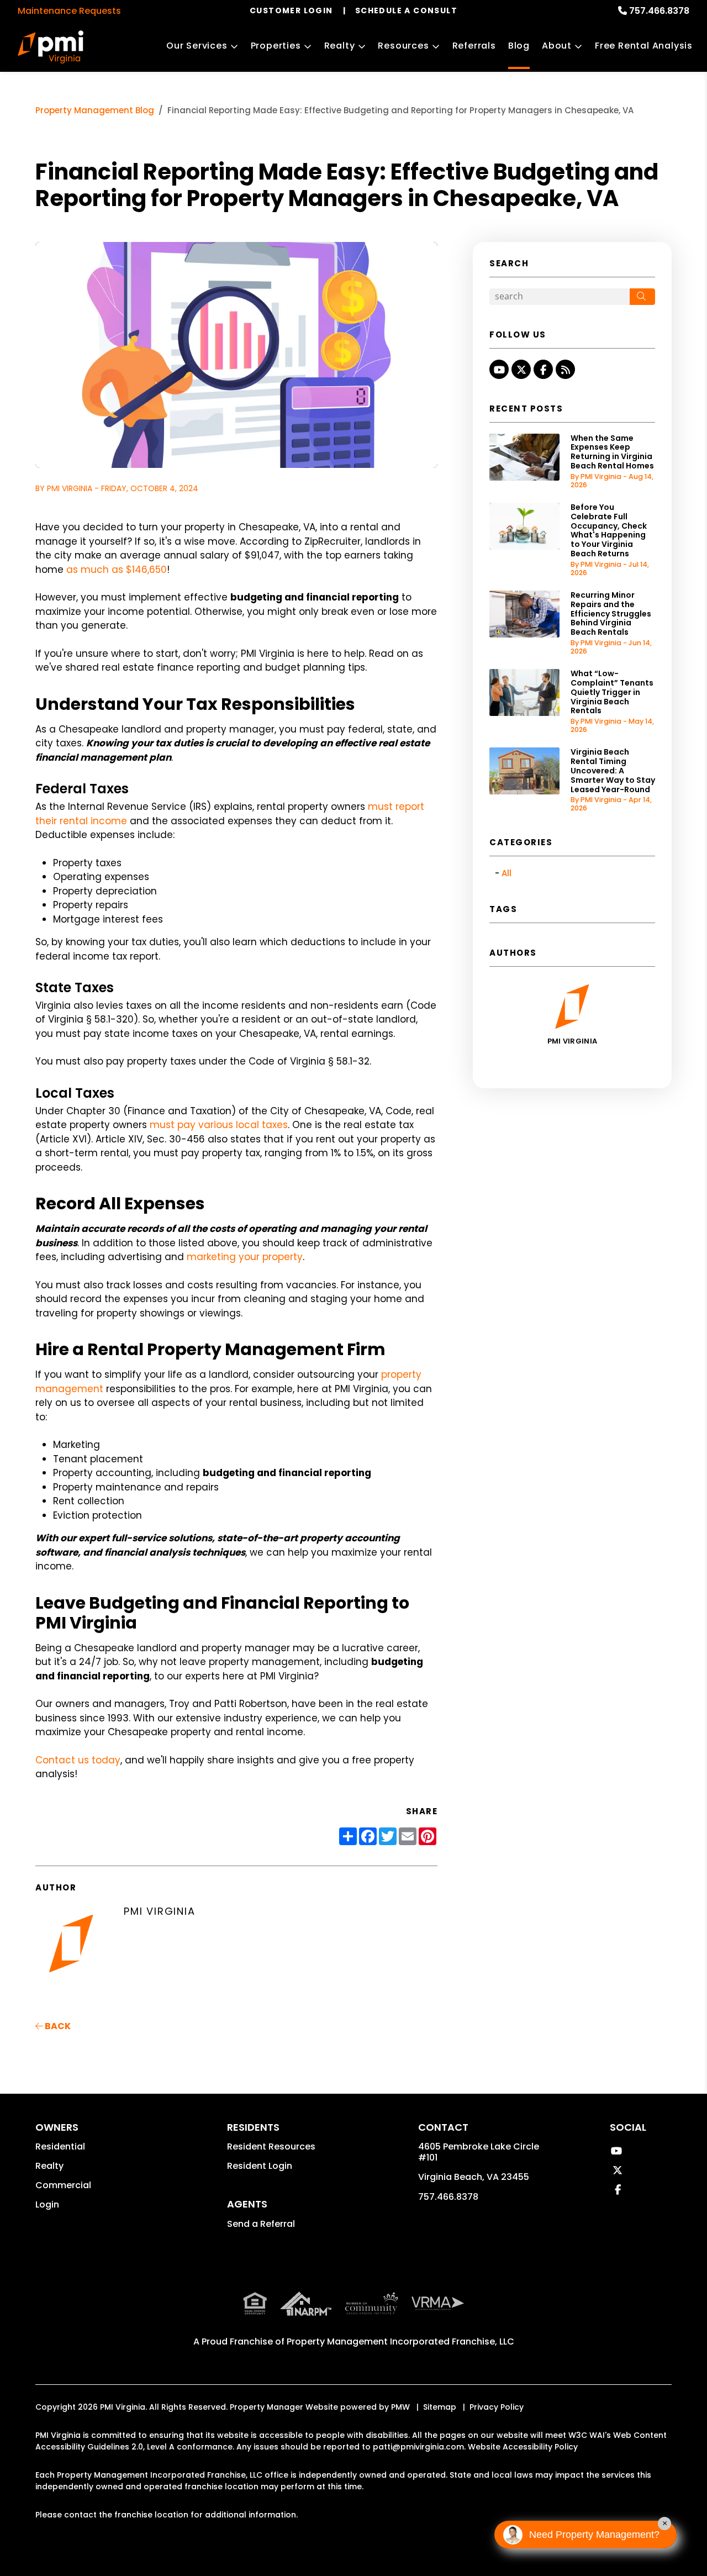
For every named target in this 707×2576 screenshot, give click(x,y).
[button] (499, 369)
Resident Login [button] (260, 2166)
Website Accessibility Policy (523, 2447)
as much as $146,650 (117, 570)
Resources (403, 46)
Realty (340, 46)
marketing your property (245, 1257)
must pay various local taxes (219, 1125)
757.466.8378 (659, 11)
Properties (276, 46)
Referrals (474, 46)
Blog (519, 46)
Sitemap (440, 2407)
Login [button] (47, 2204)
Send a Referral (261, 2224)
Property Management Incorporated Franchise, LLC (400, 2341)
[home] (51, 47)
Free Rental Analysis (644, 46)
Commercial (63, 2185)
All (506, 873)
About (557, 46)
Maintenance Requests (69, 11)
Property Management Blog (95, 110)
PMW (400, 2407)
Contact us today (78, 1760)
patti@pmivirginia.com (418, 2447)
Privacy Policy (497, 2407)
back (57, 2026)
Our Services (197, 46)
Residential (60, 2146)
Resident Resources (271, 2146)
